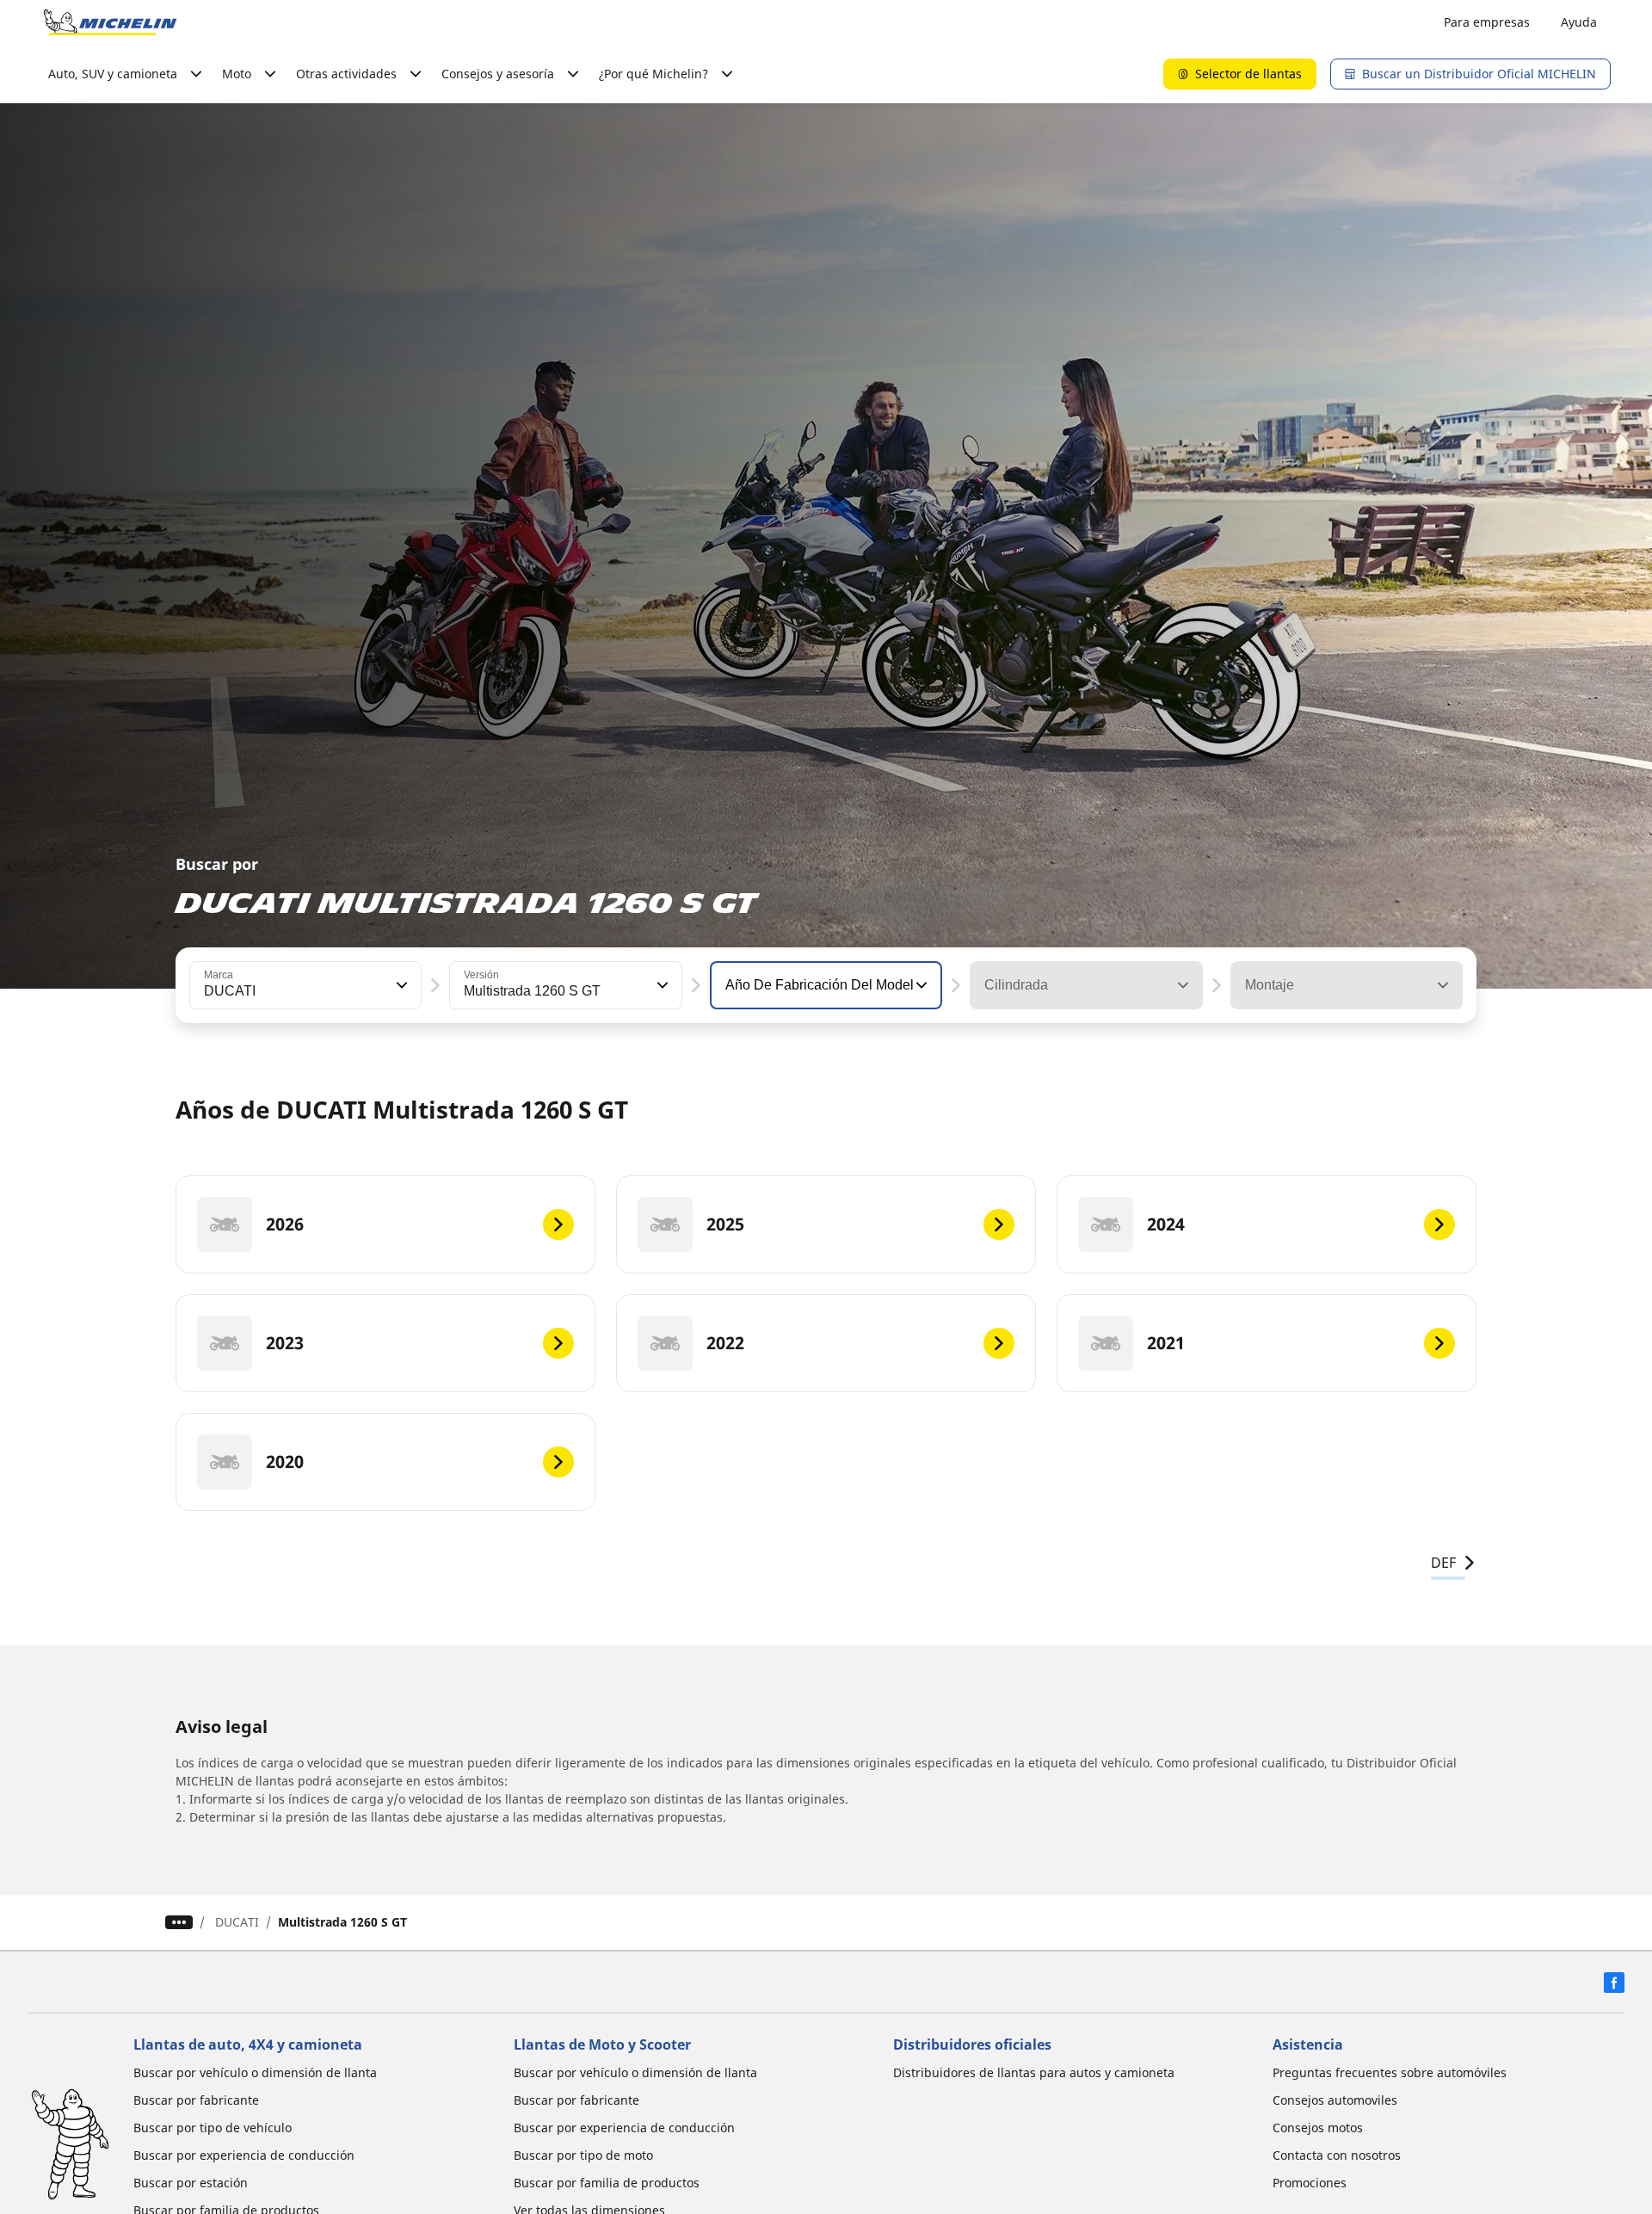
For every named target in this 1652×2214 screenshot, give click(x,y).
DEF (1443, 1563)
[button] (400, 985)
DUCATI (237, 1922)
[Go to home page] (110, 22)
